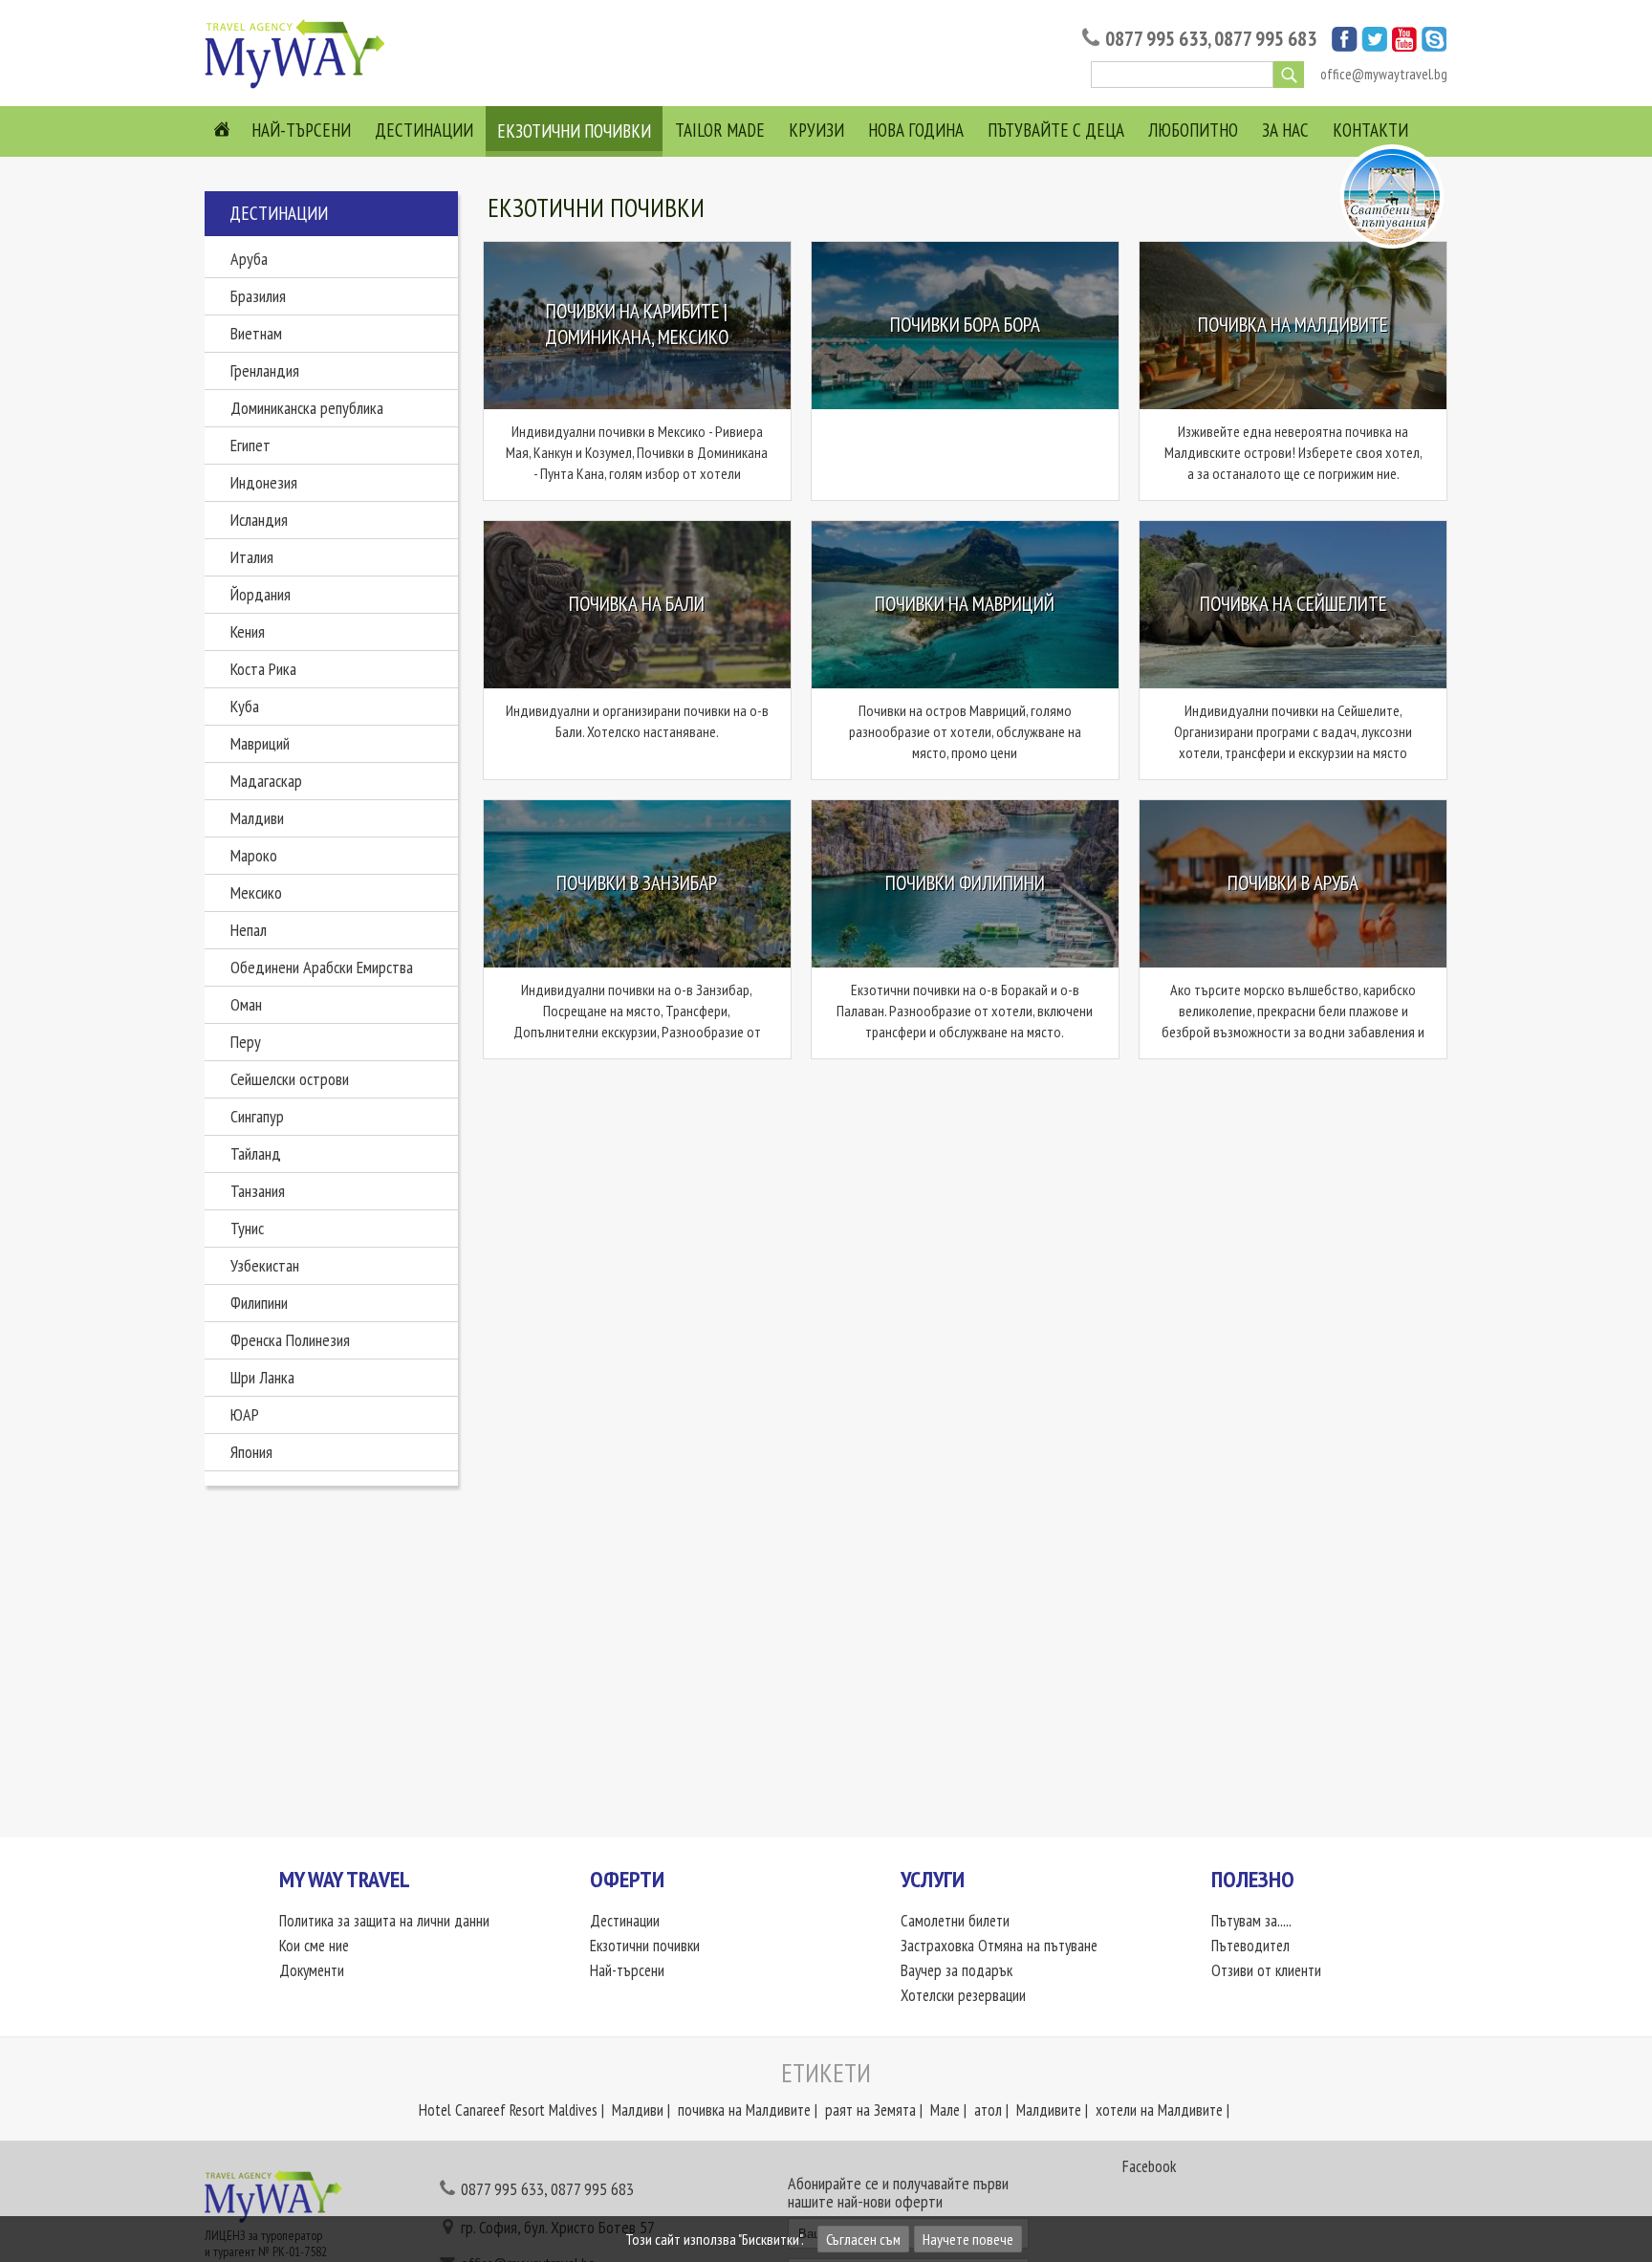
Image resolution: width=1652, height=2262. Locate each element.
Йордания (261, 594)
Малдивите (1049, 2110)
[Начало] (300, 87)
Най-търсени (301, 130)
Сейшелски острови (290, 1079)
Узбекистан (265, 1265)
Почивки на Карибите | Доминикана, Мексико (637, 325)
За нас (1285, 130)
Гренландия (265, 370)
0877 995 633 (1156, 39)
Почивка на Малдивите (1293, 325)
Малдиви (257, 818)
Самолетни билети (955, 1921)
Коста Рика (263, 669)
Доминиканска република (307, 408)
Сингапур (257, 1116)
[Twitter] (1374, 46)
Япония (251, 1452)
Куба (245, 706)
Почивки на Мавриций (965, 604)
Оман (246, 1004)
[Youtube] (1404, 46)
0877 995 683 (1265, 39)
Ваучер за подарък (956, 1970)
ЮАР (245, 1414)
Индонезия (264, 482)
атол (988, 2110)
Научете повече (968, 2239)
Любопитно (1193, 130)
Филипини (259, 1303)
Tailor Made (720, 130)
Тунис (247, 1228)
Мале (945, 2110)
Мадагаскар (266, 781)
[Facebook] (1345, 46)
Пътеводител (1250, 1946)
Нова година (916, 130)
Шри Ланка (262, 1377)
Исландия (259, 520)
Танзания (258, 1191)
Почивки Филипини (965, 883)
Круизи (816, 130)
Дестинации (424, 130)
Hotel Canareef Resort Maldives (508, 2110)
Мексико (256, 892)
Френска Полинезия (290, 1340)
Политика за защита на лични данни (384, 1921)
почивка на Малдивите (744, 2110)
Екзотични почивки (574, 131)
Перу (246, 1042)
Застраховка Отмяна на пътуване (999, 1946)
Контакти (1370, 130)
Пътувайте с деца (1056, 130)
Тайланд (256, 1153)
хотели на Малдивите (1159, 2110)
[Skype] (1435, 46)
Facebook (1149, 2166)
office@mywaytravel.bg (1384, 74)
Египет (250, 445)
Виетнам (256, 333)
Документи (312, 1970)
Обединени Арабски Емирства (322, 967)
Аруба (249, 259)
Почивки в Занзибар (637, 883)
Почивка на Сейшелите (1293, 604)
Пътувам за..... (1251, 1921)
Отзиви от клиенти (1266, 1970)
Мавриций (260, 743)
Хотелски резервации (963, 1995)
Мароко (254, 855)
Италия (252, 557)
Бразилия (258, 296)
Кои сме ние (314, 1946)
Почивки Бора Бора (965, 325)
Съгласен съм (863, 2239)
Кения (248, 631)
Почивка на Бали (637, 604)
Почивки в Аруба (1293, 883)
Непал (249, 930)
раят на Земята (870, 2110)
